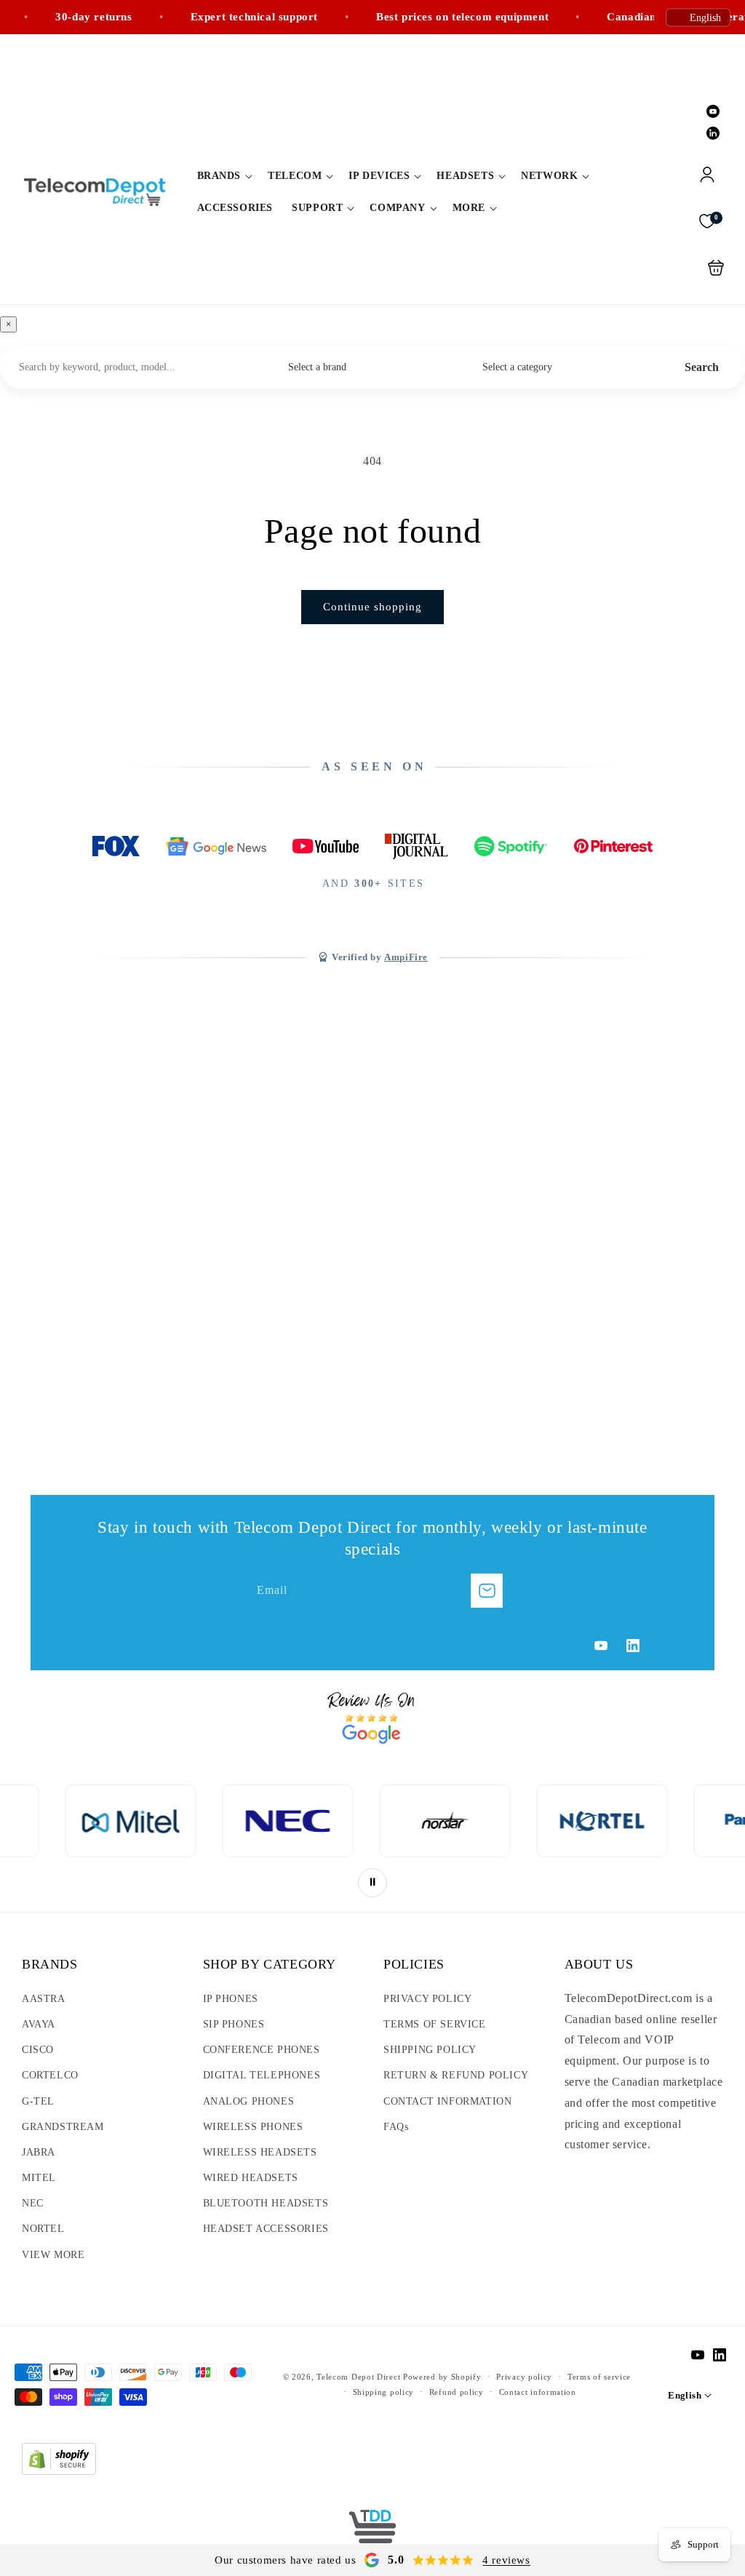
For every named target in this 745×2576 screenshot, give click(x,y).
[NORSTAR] (324, 1821)
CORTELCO (50, 2075)
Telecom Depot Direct (358, 2377)
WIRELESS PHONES (253, 2127)
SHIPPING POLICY (430, 2050)
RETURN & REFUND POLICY (456, 2075)
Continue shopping (372, 607)
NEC (33, 2203)
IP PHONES (231, 1999)
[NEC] (167, 1821)
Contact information (538, 2392)
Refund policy (457, 2392)
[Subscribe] (487, 1591)
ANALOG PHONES (249, 2101)
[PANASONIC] (638, 1821)
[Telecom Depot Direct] (372, 2532)
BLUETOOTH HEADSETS (266, 2203)
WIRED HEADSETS (251, 2178)
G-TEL (38, 2101)
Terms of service (599, 2377)
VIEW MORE (53, 2255)
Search (702, 367)
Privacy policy (524, 2377)
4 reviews (506, 2560)
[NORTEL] (481, 1821)
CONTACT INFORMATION (447, 2101)
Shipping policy (384, 2392)
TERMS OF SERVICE (435, 2024)
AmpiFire (406, 957)
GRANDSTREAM (63, 2127)
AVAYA (39, 2024)
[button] (223, 176)
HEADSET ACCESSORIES (266, 2229)
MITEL (39, 2178)
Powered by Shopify (442, 2377)
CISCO (38, 2050)
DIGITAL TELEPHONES (262, 2075)
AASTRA (44, 1999)
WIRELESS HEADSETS (260, 2152)
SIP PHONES (234, 2024)
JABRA (39, 2152)
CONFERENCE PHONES (262, 2050)
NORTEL (43, 2229)
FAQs (396, 2127)
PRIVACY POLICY (427, 1999)
